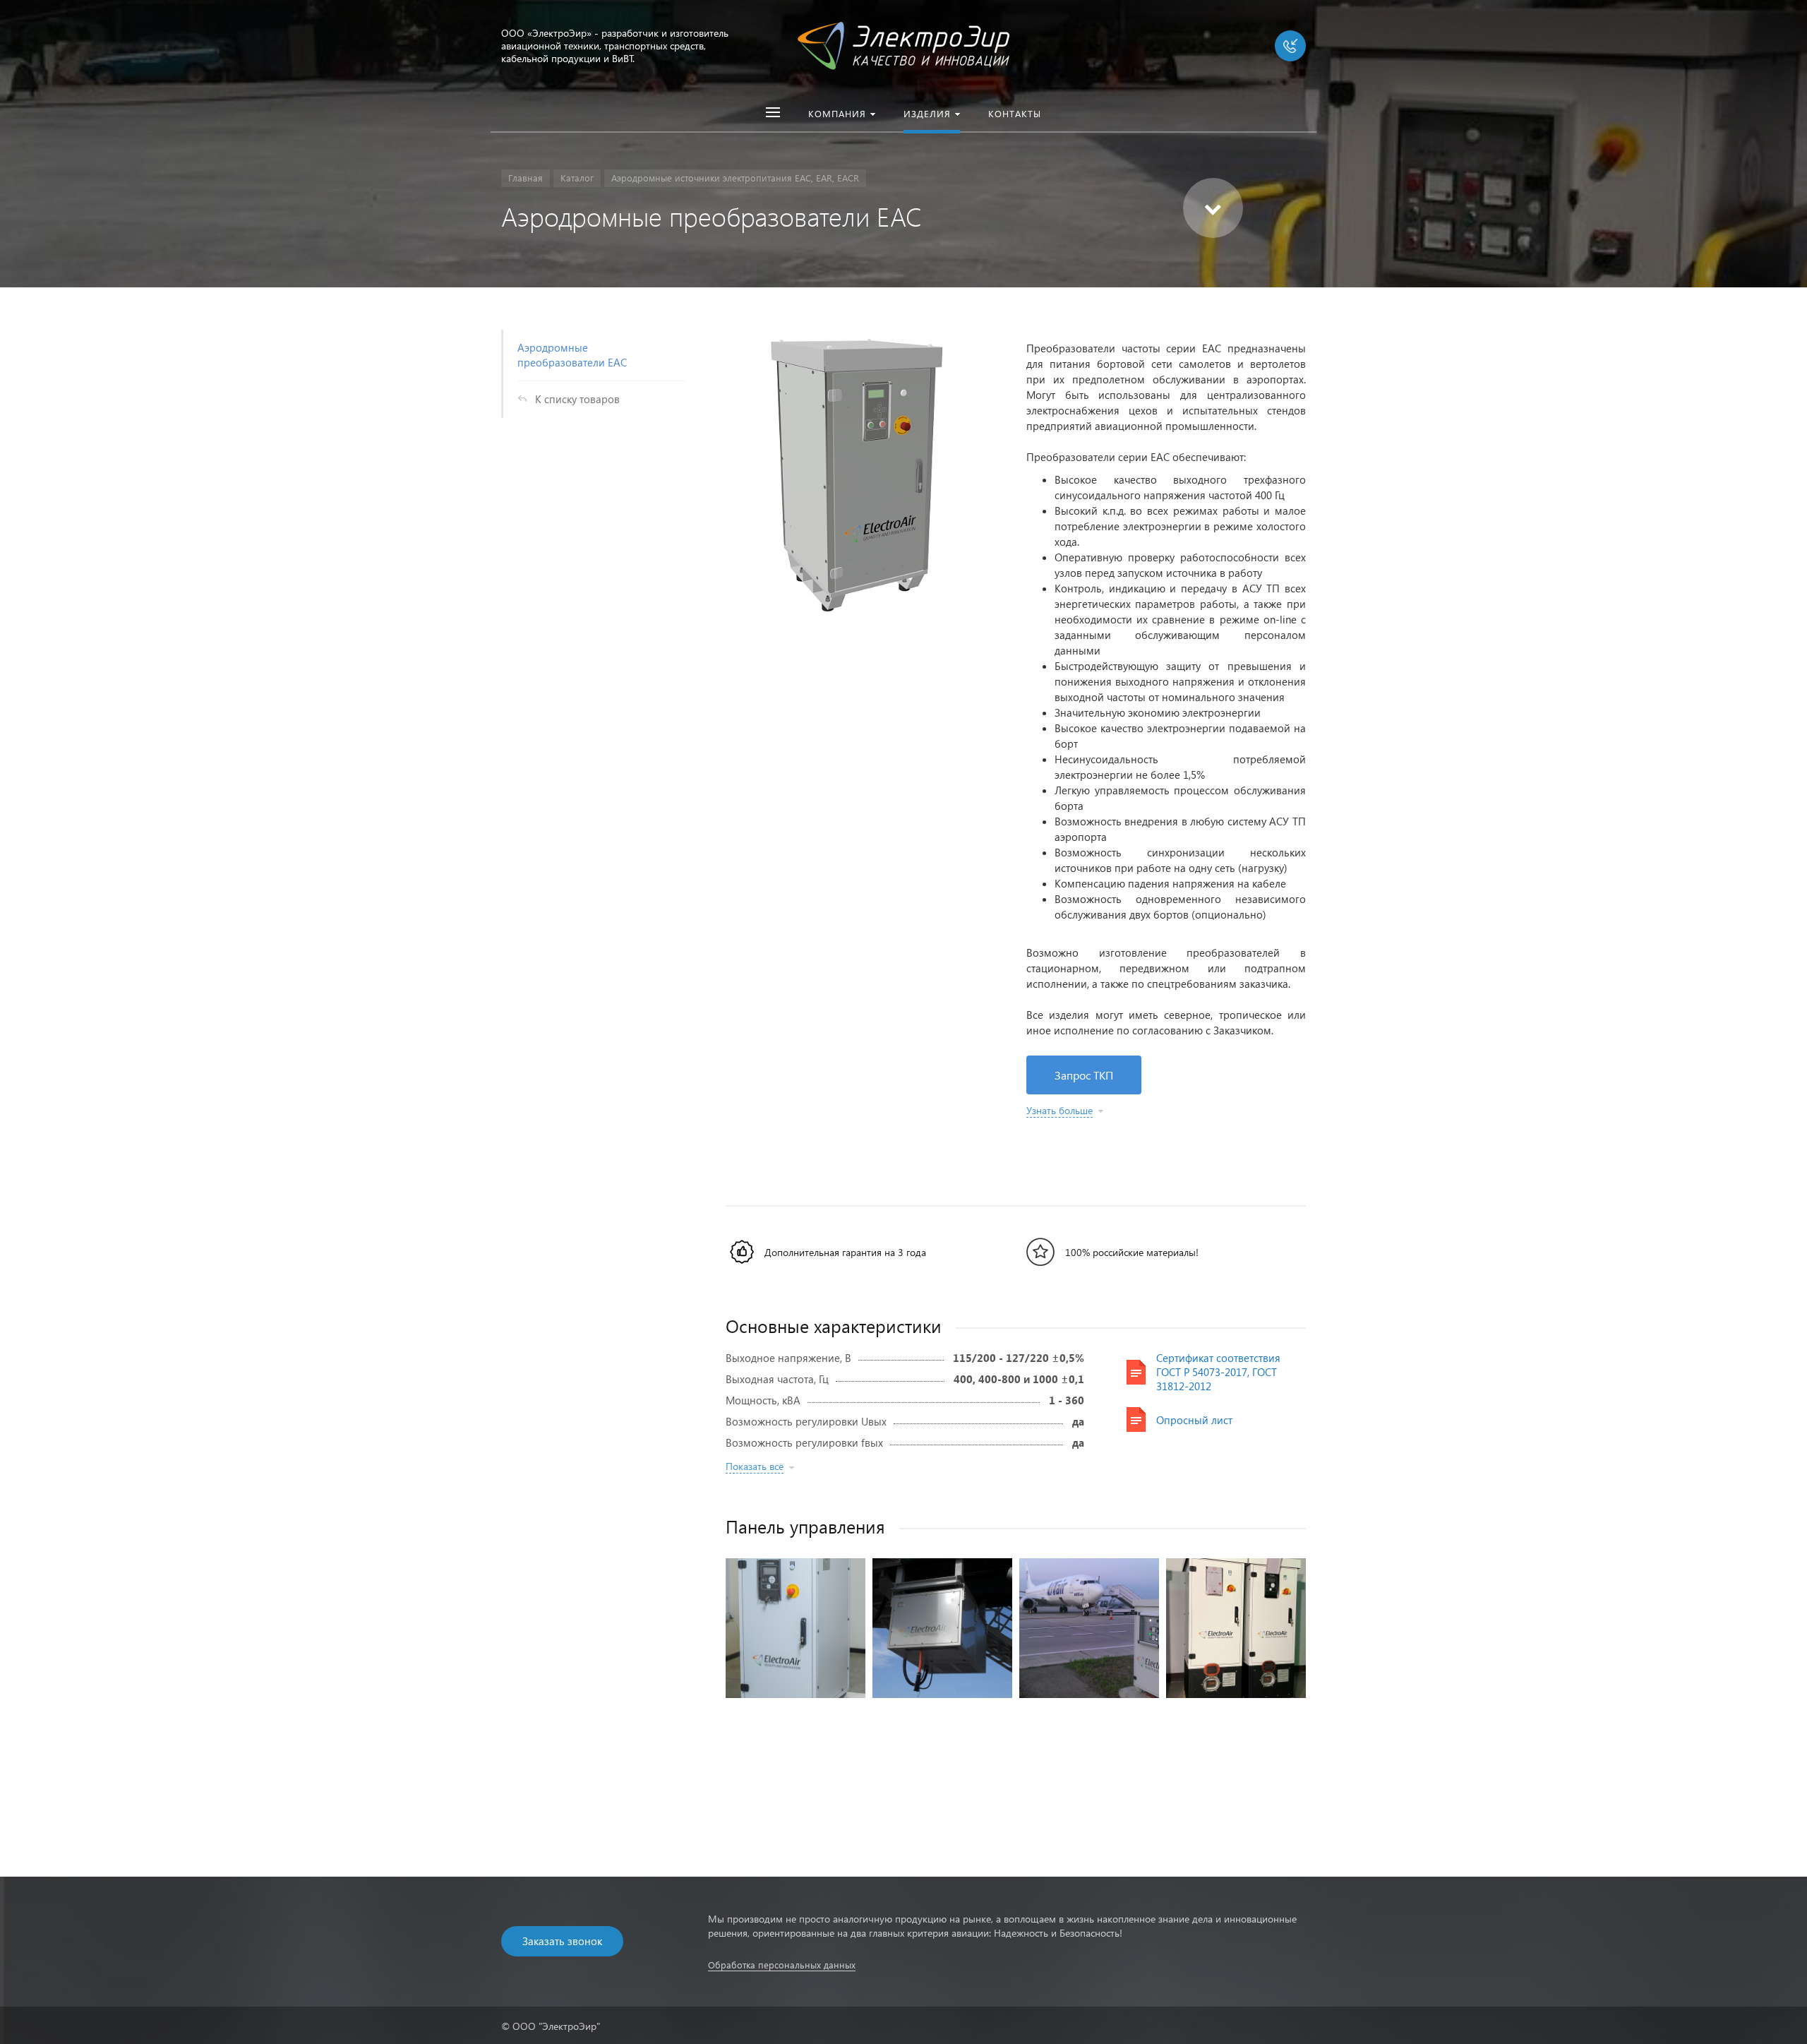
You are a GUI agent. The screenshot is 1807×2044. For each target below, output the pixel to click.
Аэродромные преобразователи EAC (572, 355)
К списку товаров (577, 399)
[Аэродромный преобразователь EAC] (796, 1628)
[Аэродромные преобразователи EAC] (858, 474)
